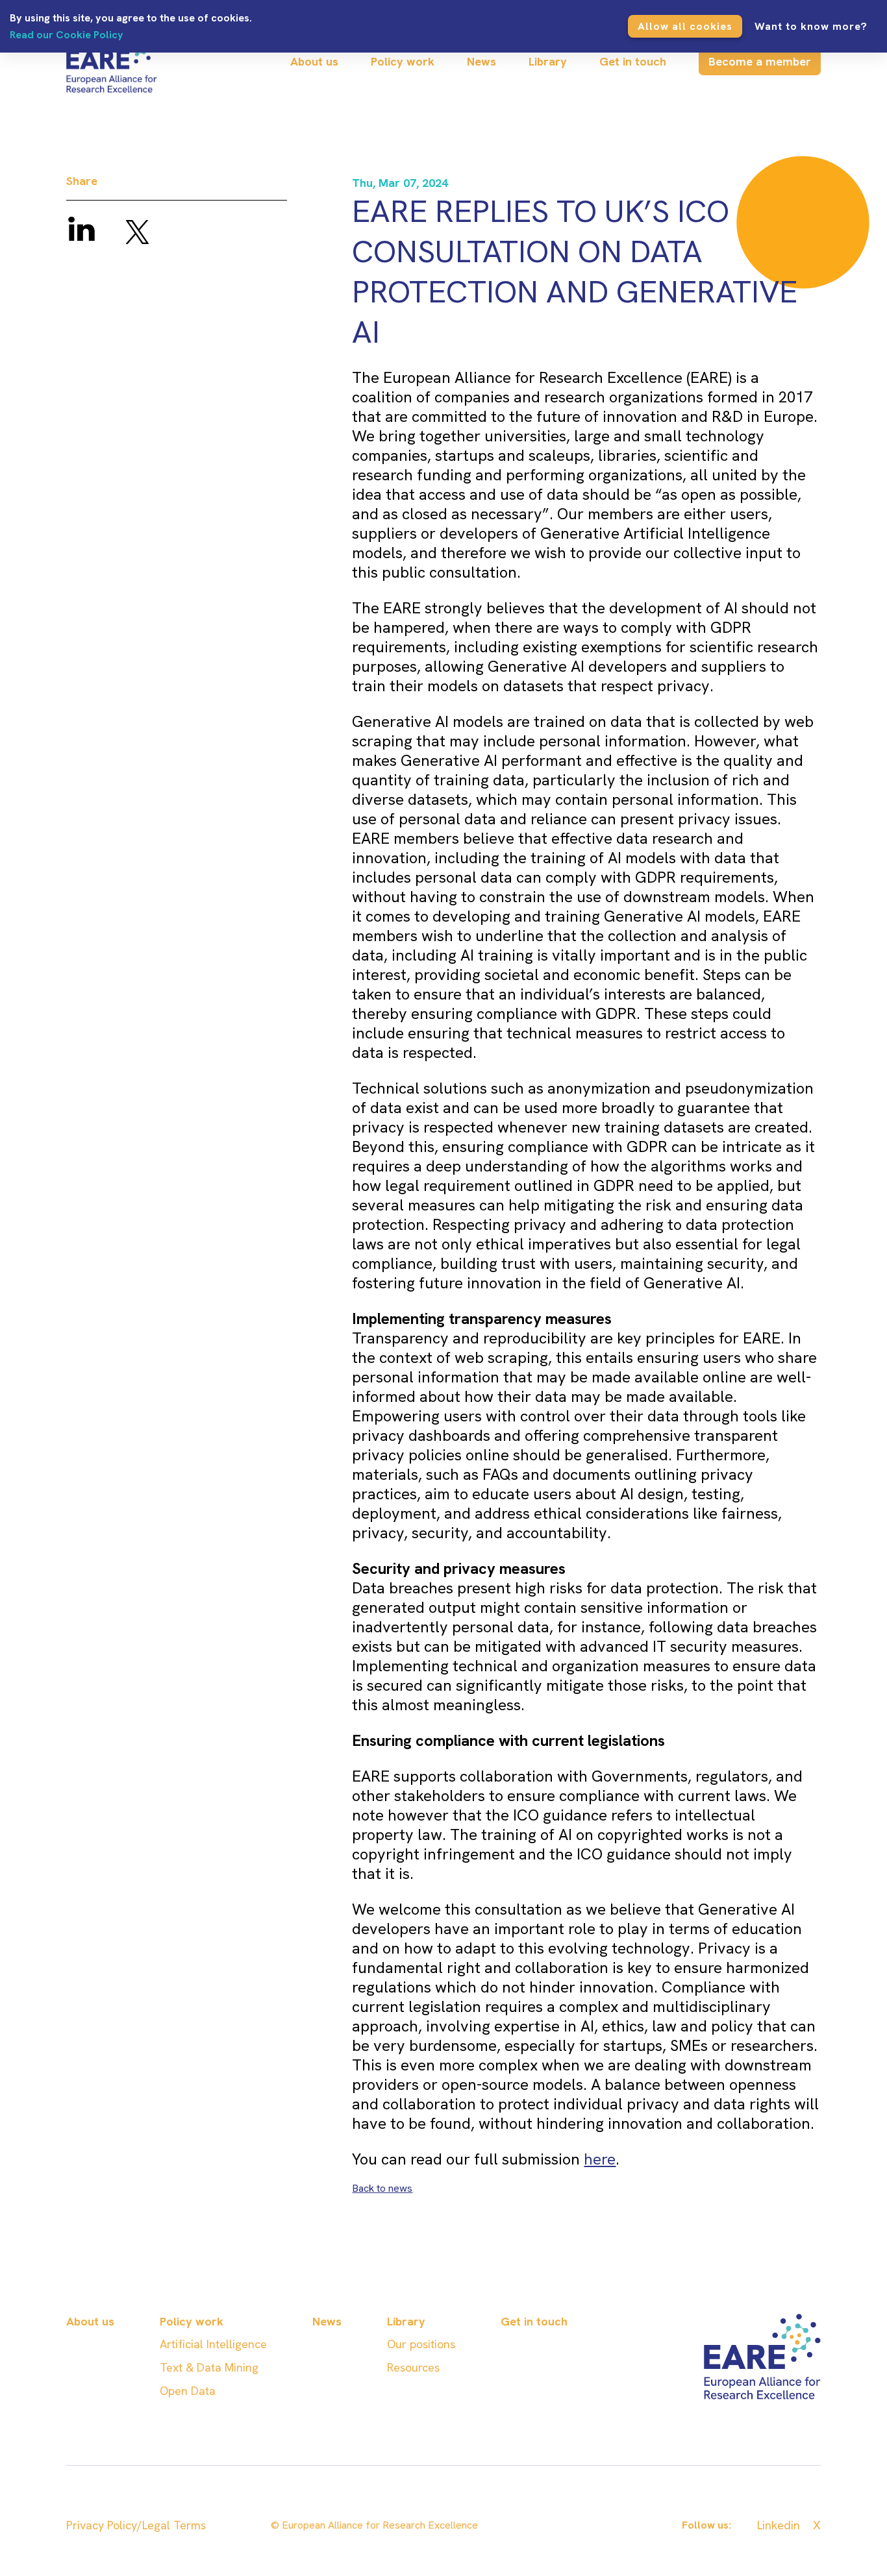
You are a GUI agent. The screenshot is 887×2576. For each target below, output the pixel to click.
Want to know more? (811, 26)
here (600, 2159)
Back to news (382, 2188)
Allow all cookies (685, 26)
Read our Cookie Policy (67, 35)
